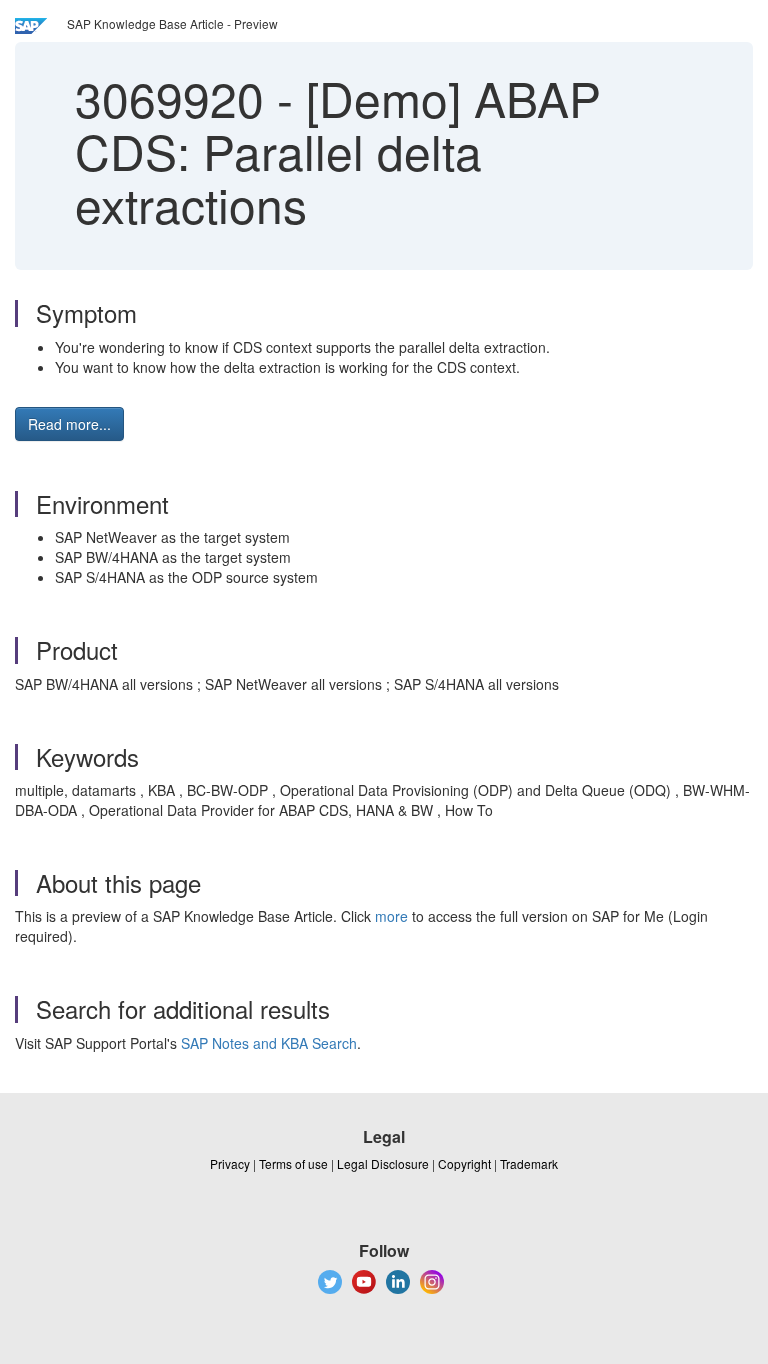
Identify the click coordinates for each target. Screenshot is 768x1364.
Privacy (230, 1163)
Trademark (529, 1163)
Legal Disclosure (383, 1163)
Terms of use (293, 1163)
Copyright (464, 1163)
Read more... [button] (69, 424)
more (391, 916)
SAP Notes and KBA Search (269, 1043)
